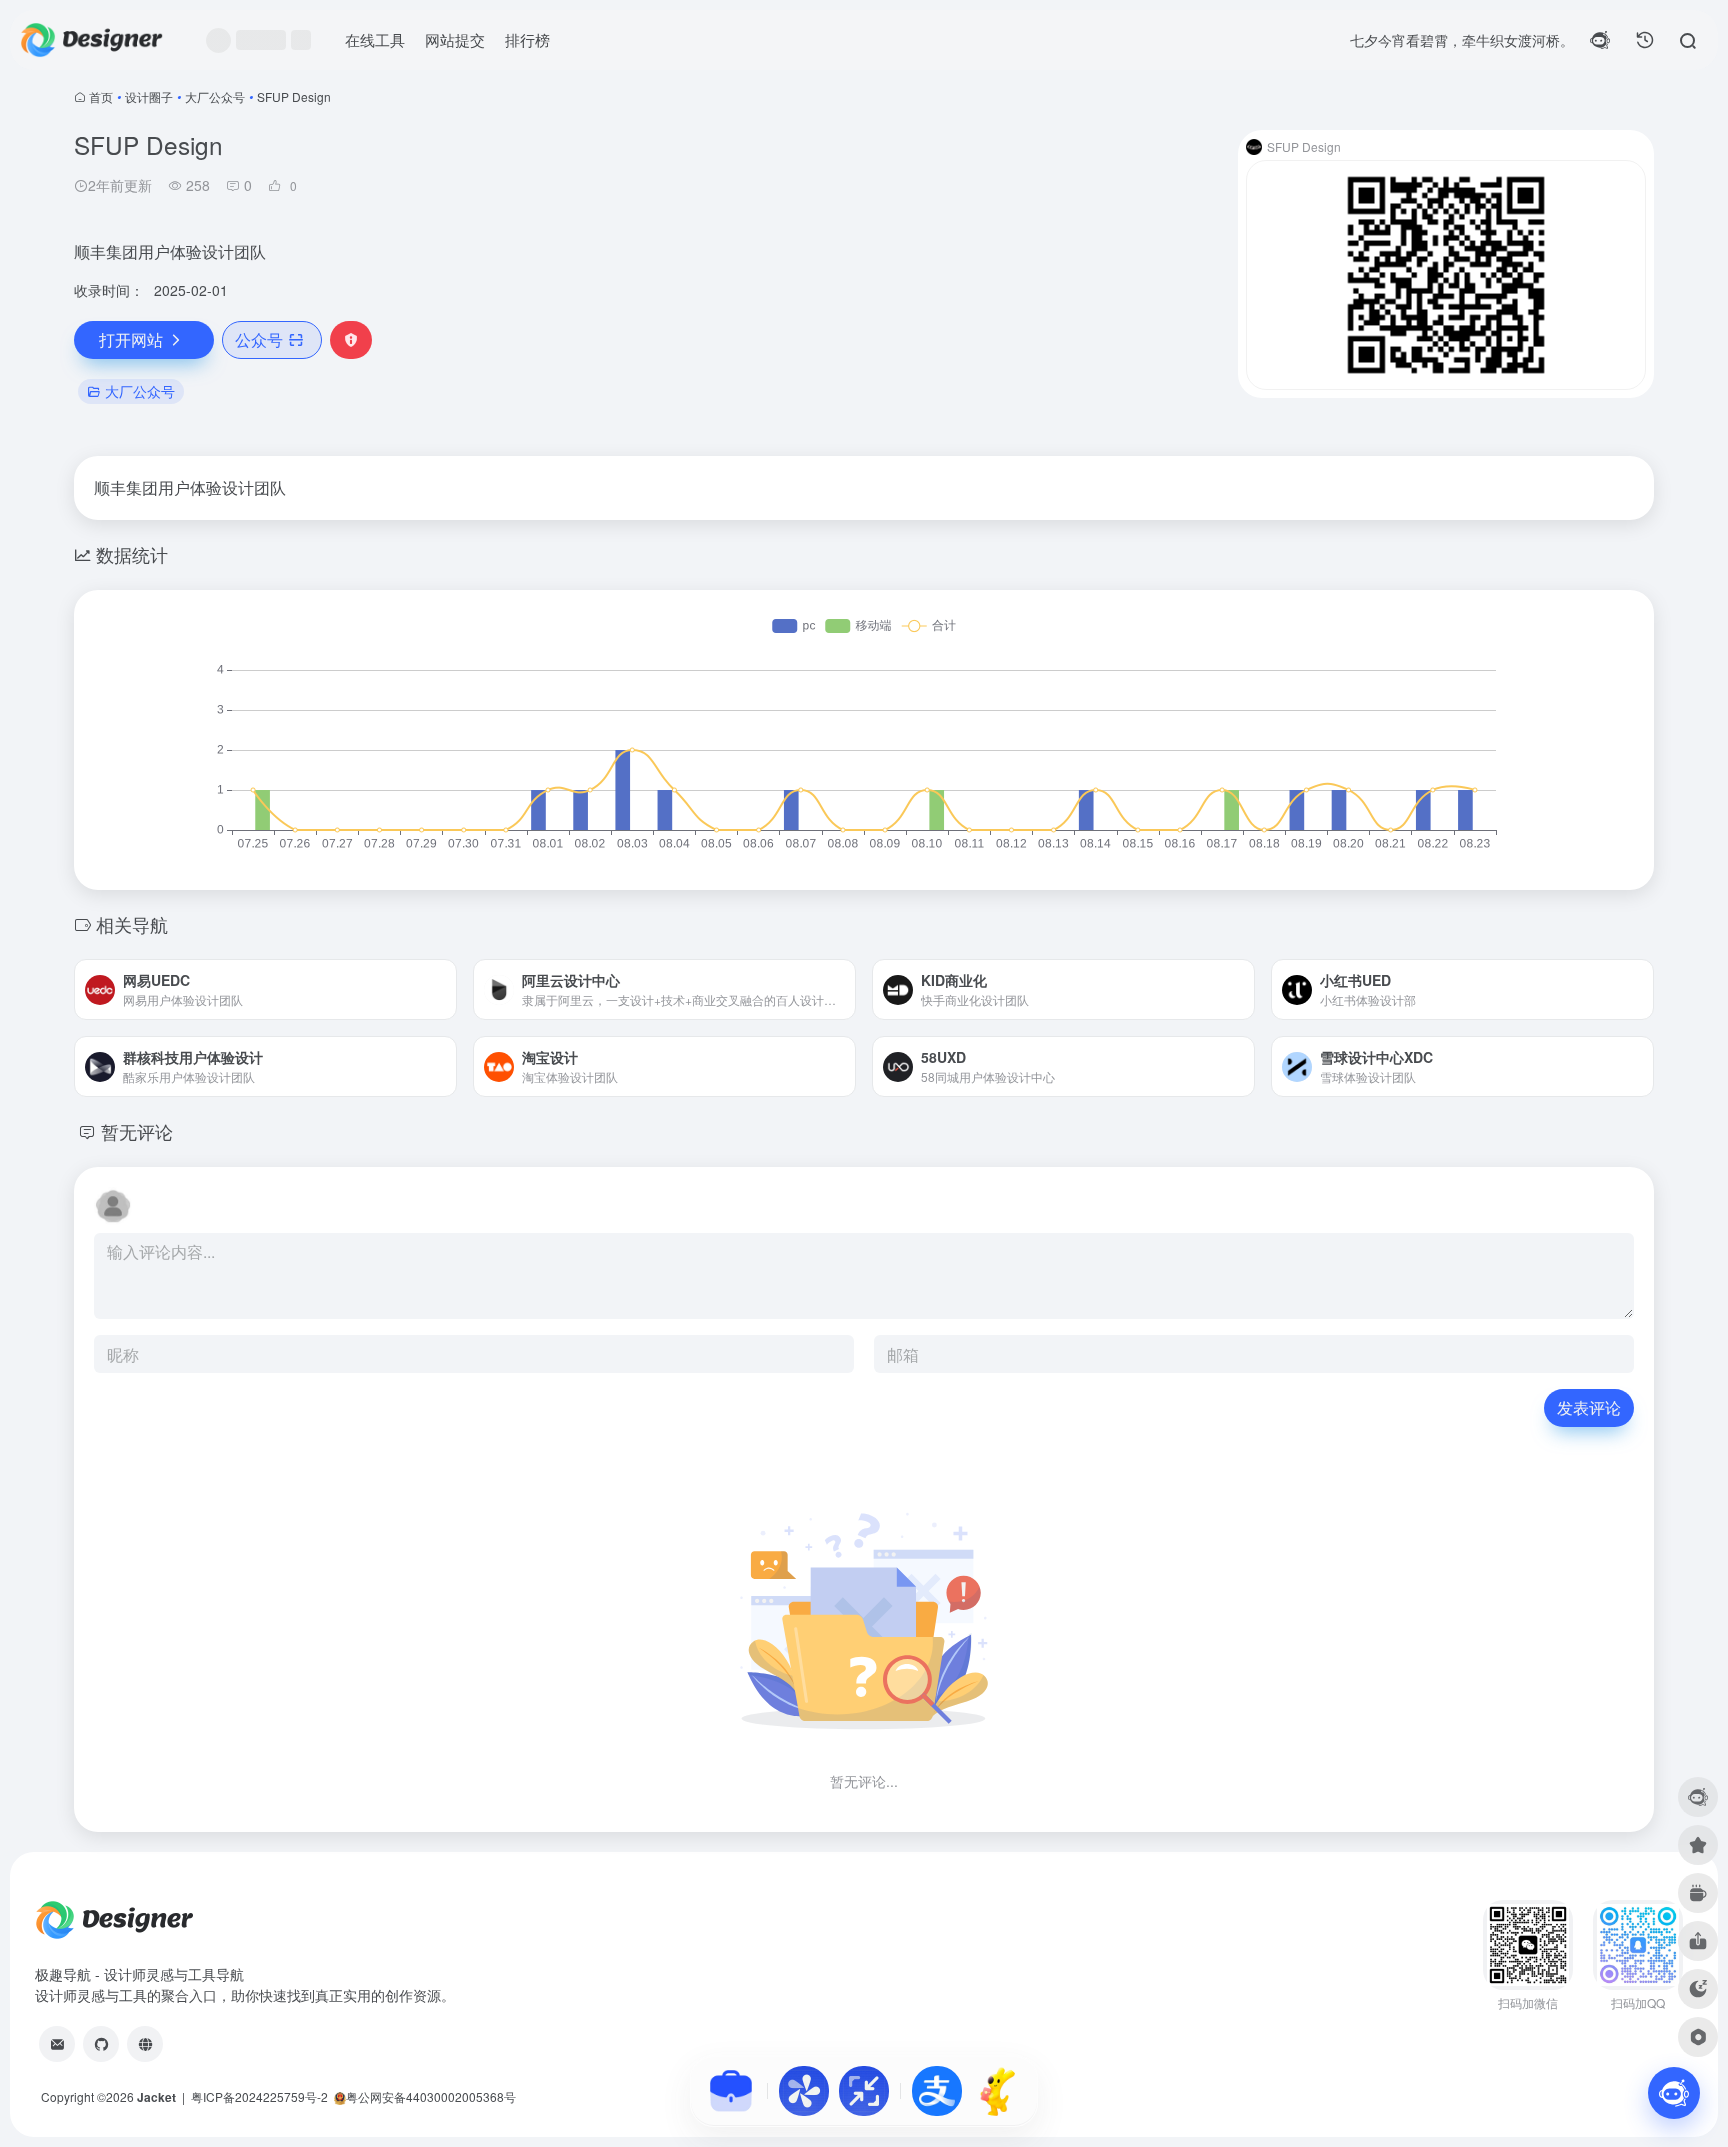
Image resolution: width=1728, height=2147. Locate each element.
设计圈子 (149, 96)
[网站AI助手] (1674, 2093)
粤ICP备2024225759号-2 (259, 2096)
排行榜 (527, 39)
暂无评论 (137, 1131)
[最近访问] (1645, 40)
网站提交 (455, 39)
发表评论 (1589, 1407)
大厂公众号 (215, 96)
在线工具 (375, 39)
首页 (101, 96)
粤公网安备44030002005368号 (431, 2096)
